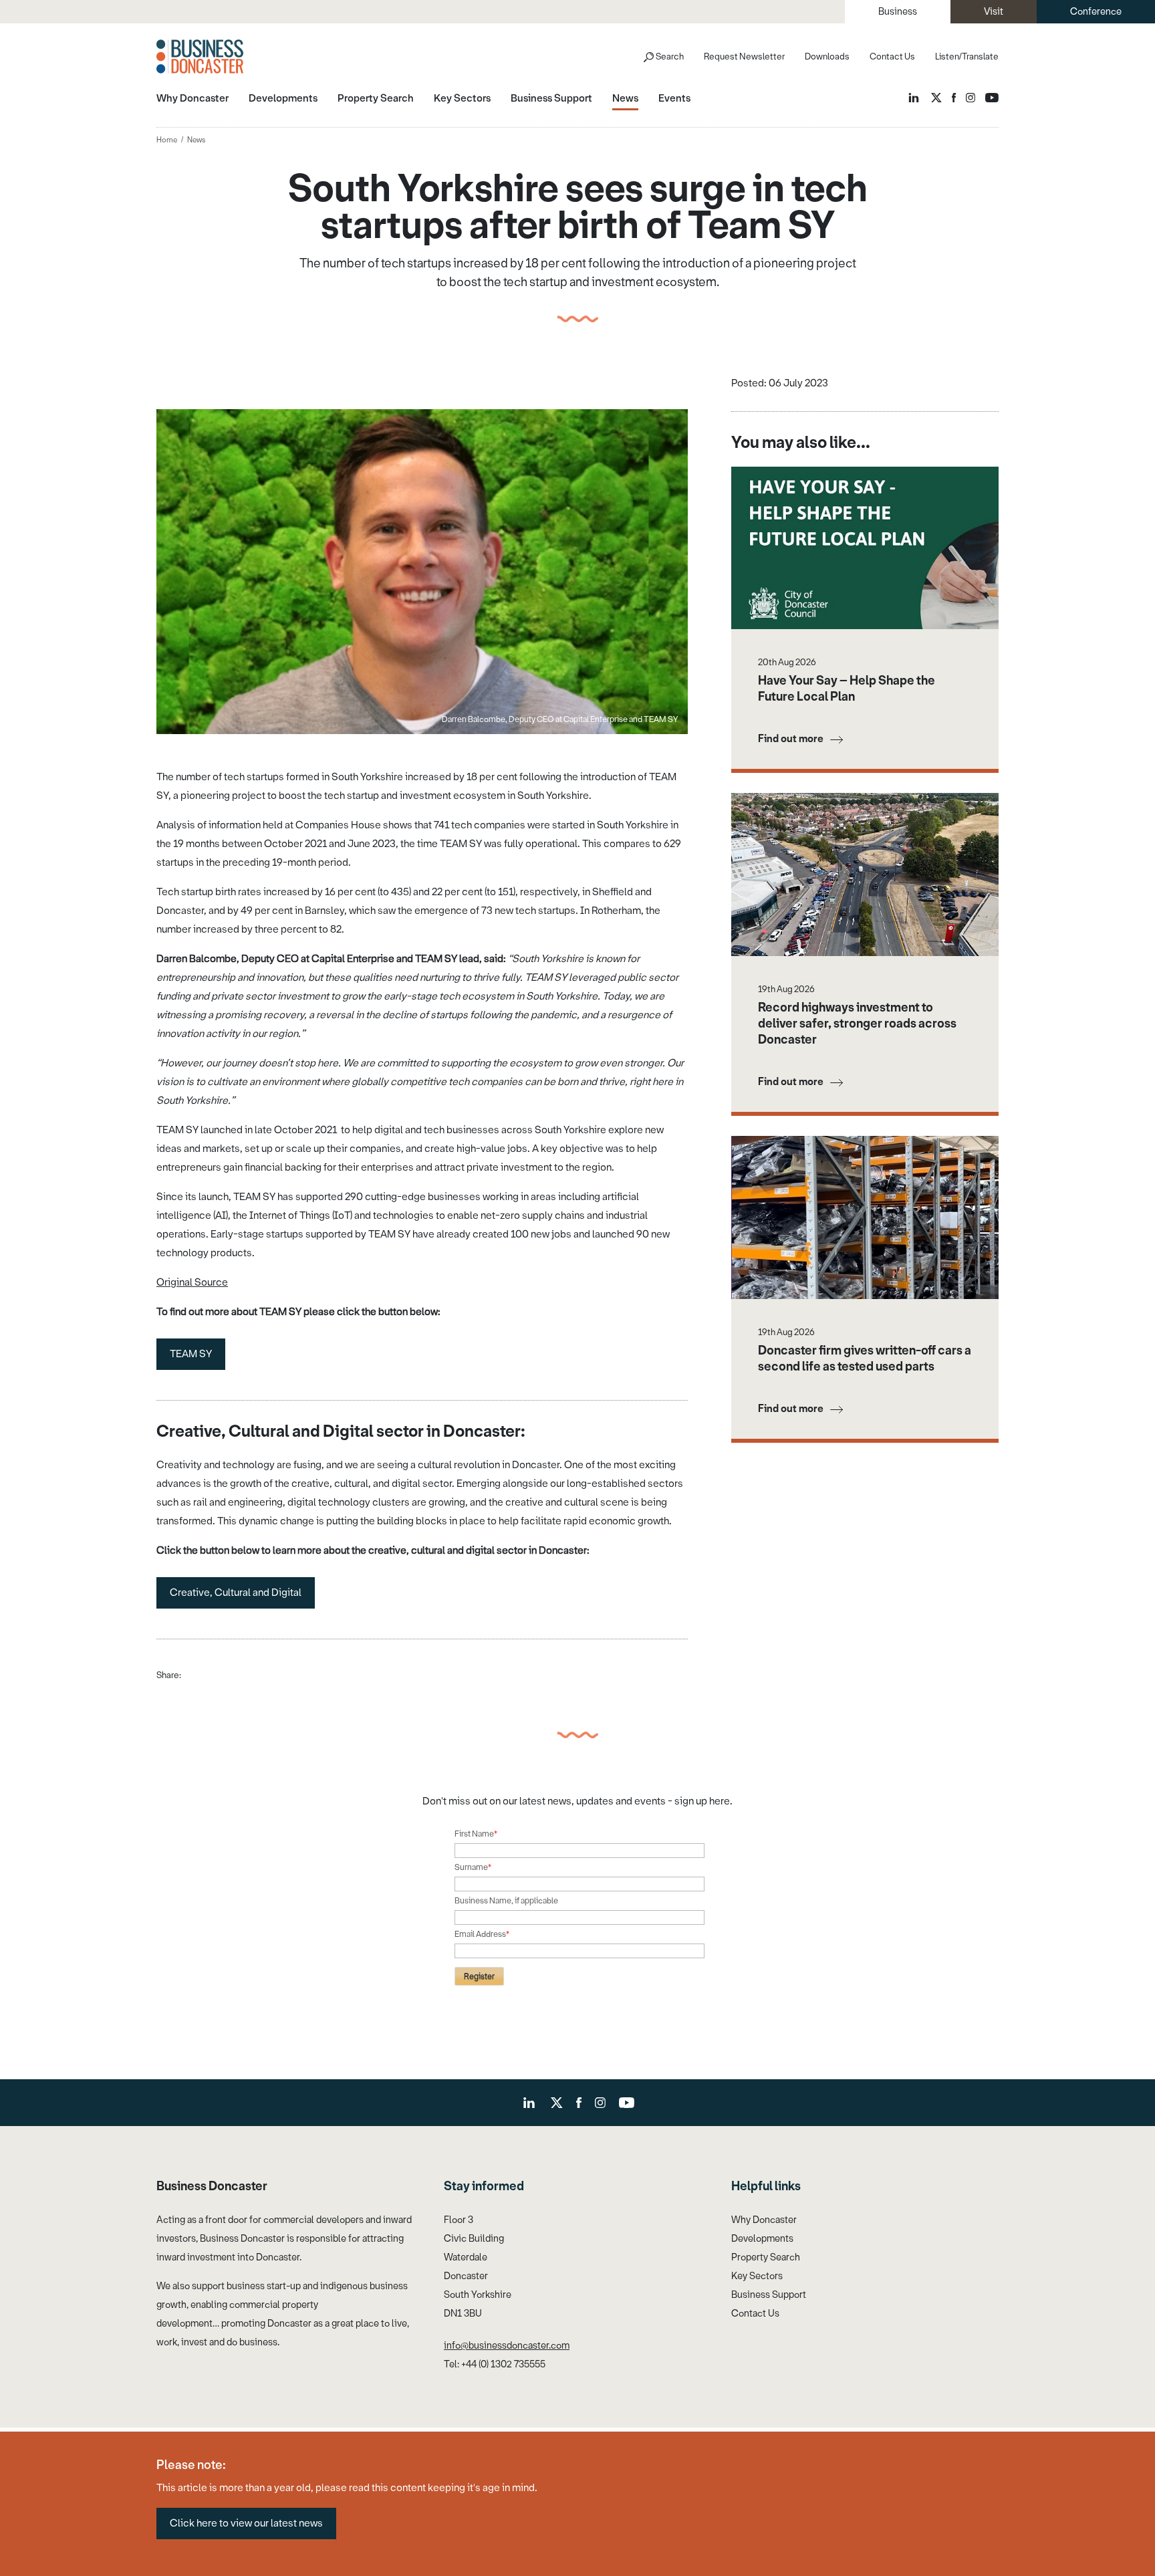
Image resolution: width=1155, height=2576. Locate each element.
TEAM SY (191, 1354)
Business (898, 12)
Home (167, 140)
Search (670, 56)
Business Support (769, 2295)
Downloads (827, 56)
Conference (1096, 12)
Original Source (192, 1282)
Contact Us (892, 56)
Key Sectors (757, 2276)
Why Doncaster (764, 2220)
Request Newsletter (744, 56)
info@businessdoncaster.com (507, 2346)
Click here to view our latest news (246, 2523)
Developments (762, 2239)
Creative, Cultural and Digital (236, 1593)
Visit (994, 12)
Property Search (766, 2257)
